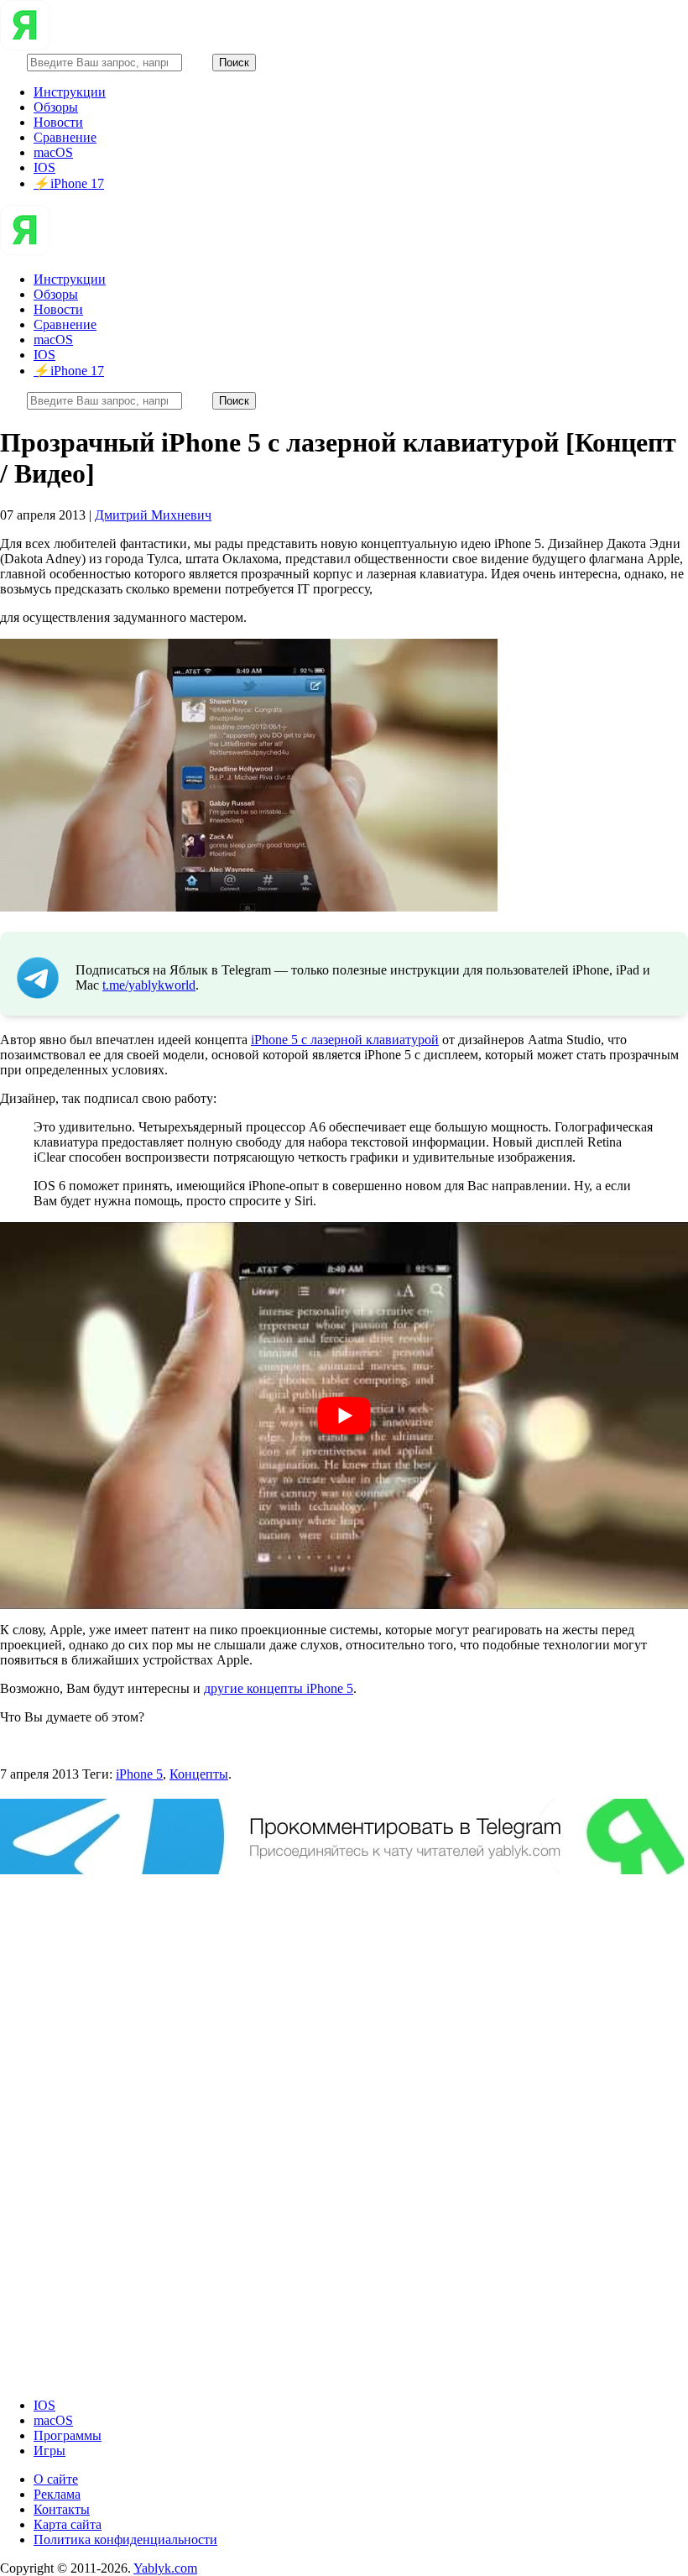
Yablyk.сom (165, 2568)
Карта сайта (68, 2524)
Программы (68, 2435)
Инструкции (70, 92)
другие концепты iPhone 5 (279, 1688)
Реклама (57, 2494)
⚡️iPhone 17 (69, 183)
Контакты (62, 2509)
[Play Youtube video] (344, 1416)
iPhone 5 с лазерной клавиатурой (345, 1040)
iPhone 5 (139, 1774)
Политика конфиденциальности (125, 2539)
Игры (50, 2451)
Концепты (199, 1774)
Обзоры (56, 107)
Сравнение (65, 137)
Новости (58, 122)
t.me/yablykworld (149, 985)
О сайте (56, 2479)
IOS (44, 167)
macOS (53, 152)
